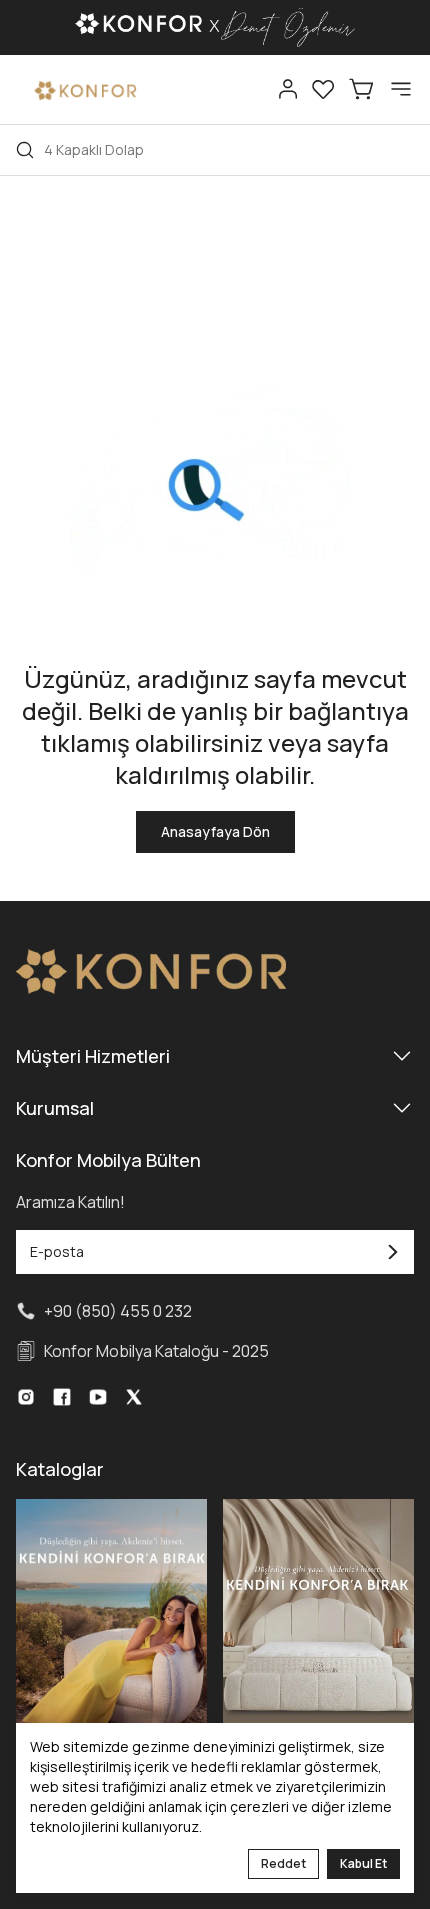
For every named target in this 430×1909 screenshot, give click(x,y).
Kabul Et (363, 1863)
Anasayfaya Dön (215, 831)
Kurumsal (55, 1108)
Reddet (283, 1863)
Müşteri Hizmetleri (93, 1056)
